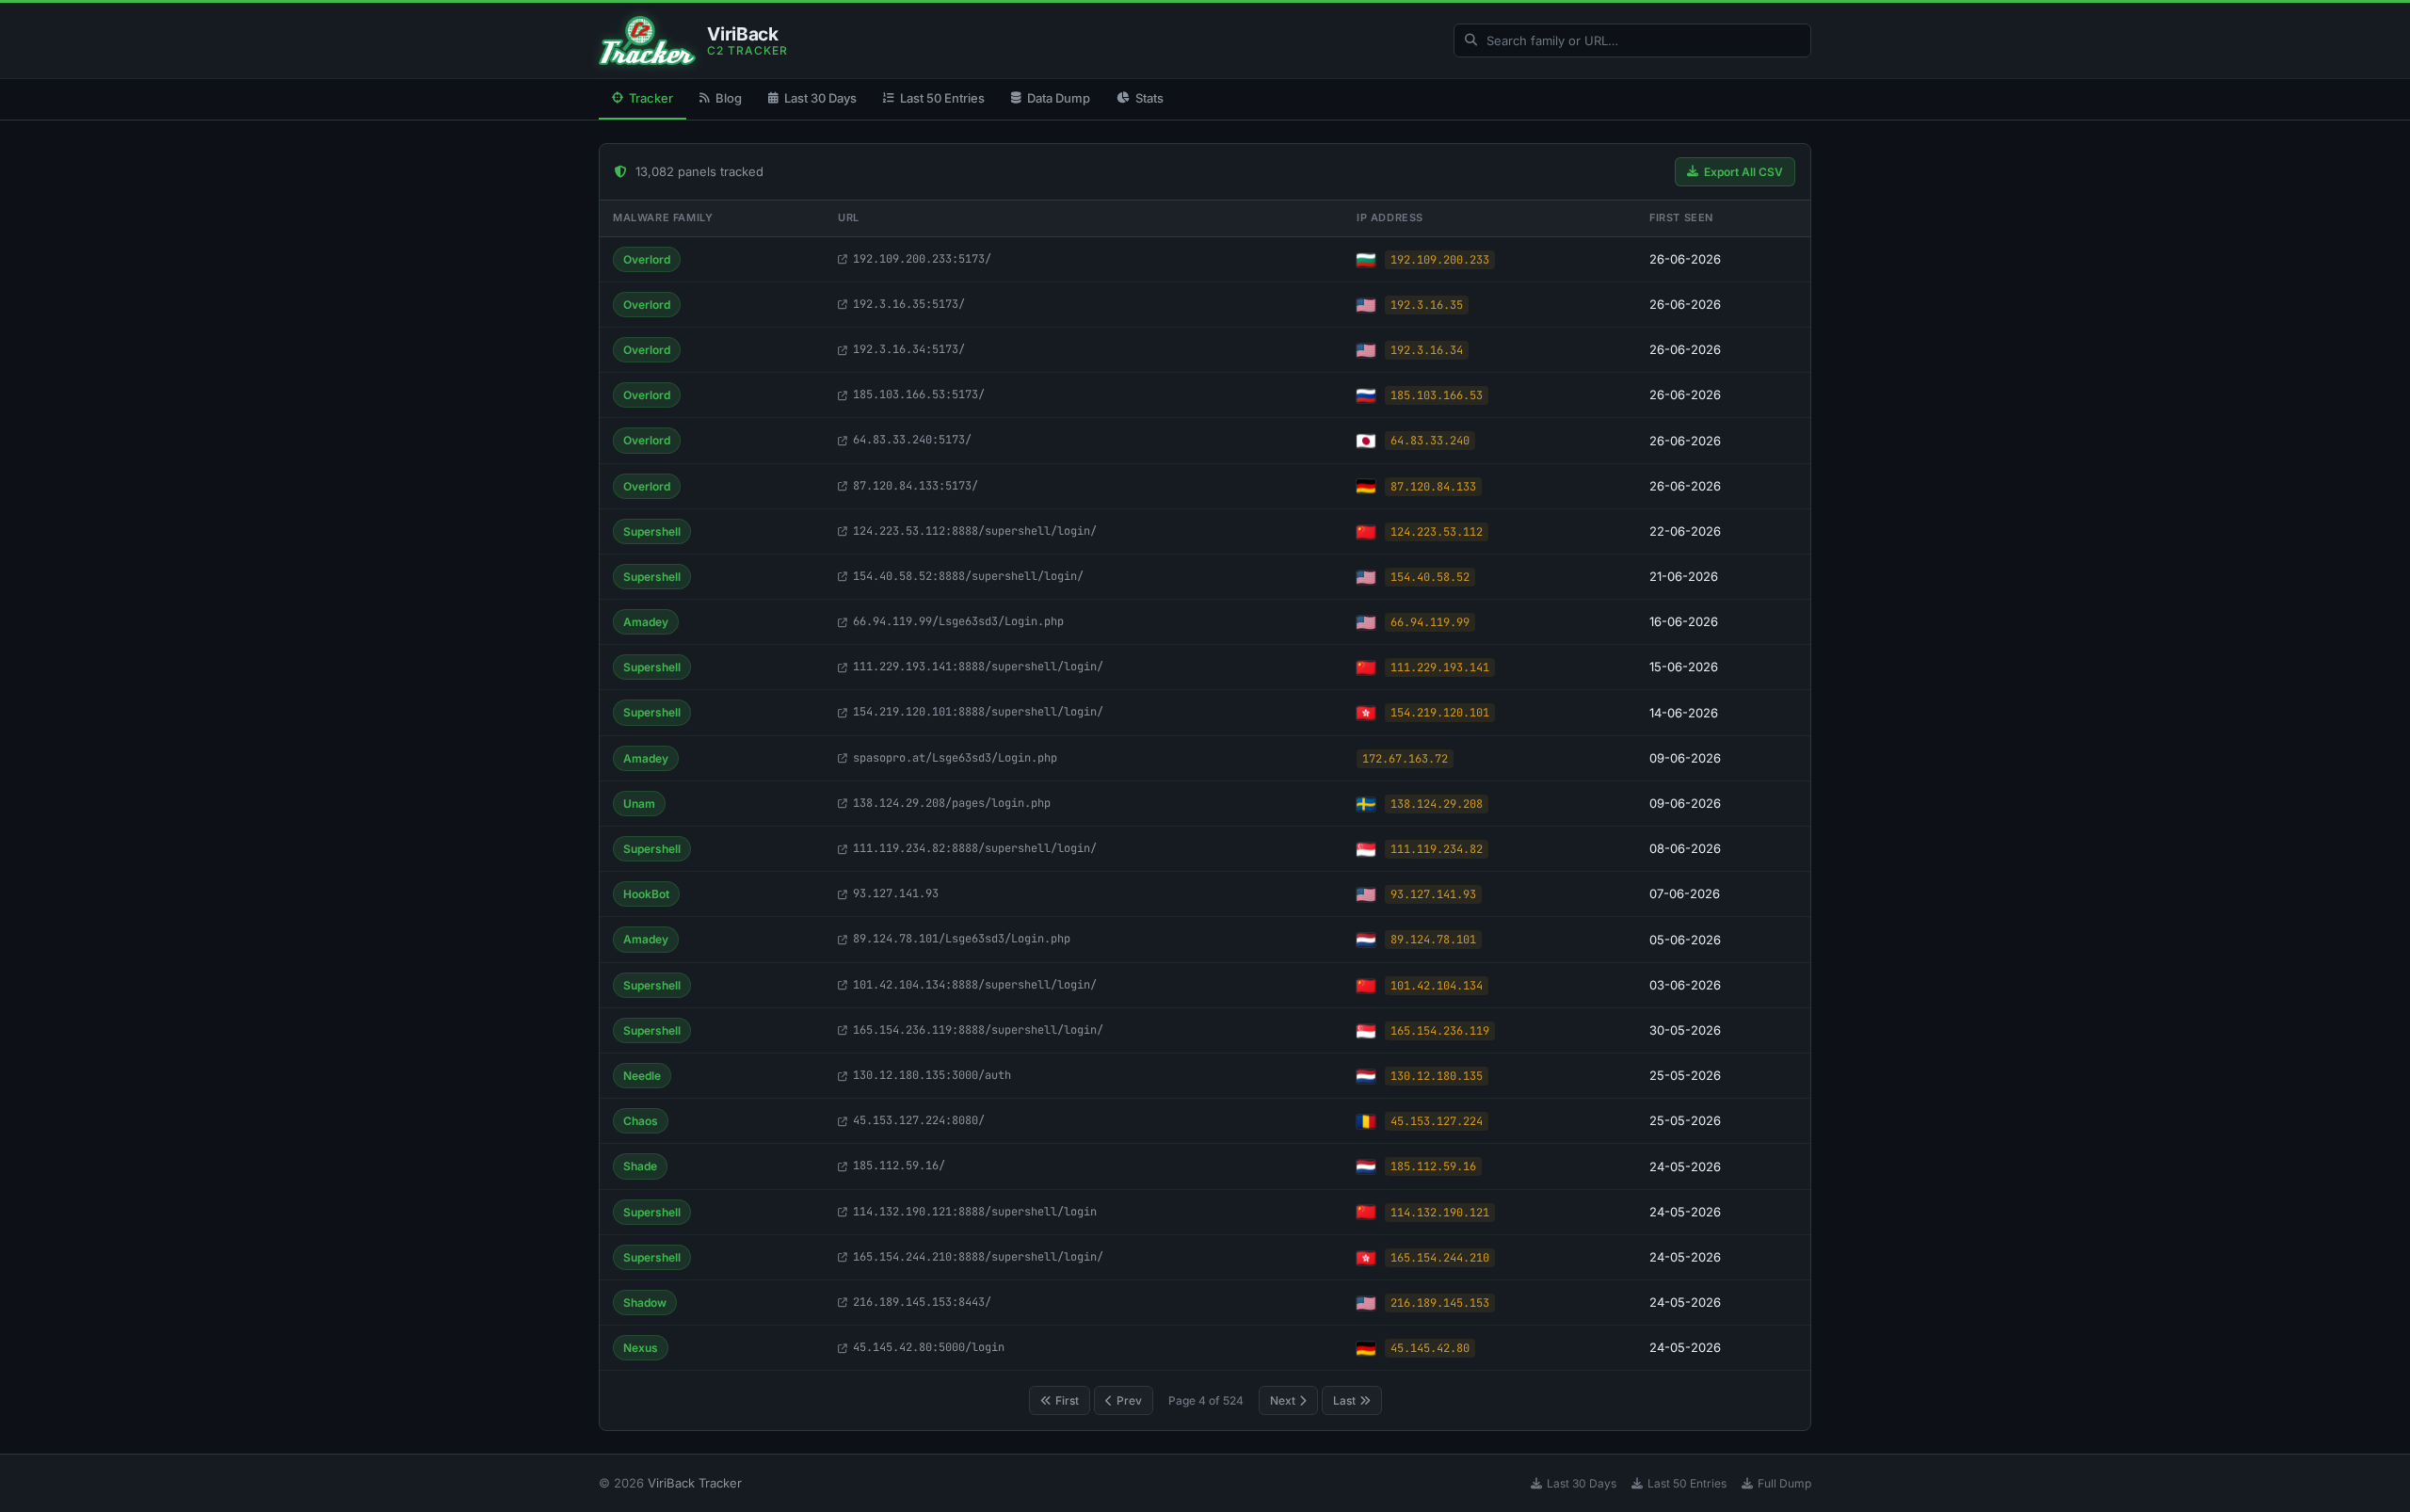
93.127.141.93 (896, 893)
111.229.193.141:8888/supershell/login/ (978, 667)
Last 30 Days (820, 98)
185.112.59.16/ (899, 1166)
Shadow (645, 1303)
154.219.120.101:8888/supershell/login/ (978, 712)
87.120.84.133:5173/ (916, 486)
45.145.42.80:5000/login (929, 1347)
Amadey (646, 622)
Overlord (647, 259)
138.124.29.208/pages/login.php (952, 803)
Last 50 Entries (942, 98)
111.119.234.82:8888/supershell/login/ (975, 848)
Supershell (652, 531)
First (1067, 1400)
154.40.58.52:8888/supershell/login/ (968, 576)
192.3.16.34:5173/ (909, 349)
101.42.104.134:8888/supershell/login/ (975, 985)
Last (1344, 1400)
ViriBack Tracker (695, 1483)
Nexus (641, 1348)
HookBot (646, 894)
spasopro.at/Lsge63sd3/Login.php (955, 758)
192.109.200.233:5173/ (922, 259)
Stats (1149, 98)
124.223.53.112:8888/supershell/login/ (975, 531)
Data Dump (1059, 98)
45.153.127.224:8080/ (919, 1120)
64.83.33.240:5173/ (912, 440)
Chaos (641, 1121)
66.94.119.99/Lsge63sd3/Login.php (958, 621)
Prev (1129, 1400)
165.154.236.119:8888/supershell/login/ (978, 1030)
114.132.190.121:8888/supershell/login (975, 1212)
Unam (639, 804)
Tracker (651, 98)
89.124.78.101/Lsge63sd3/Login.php (962, 939)
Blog (729, 98)
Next (1283, 1400)
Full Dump (1784, 1483)
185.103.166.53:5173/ (919, 394)
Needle (642, 1076)
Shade (640, 1166)
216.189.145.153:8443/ (922, 1302)
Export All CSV (1743, 172)
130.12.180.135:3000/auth (932, 1075)
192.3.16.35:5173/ (909, 304)
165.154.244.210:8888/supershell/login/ (978, 1257)
